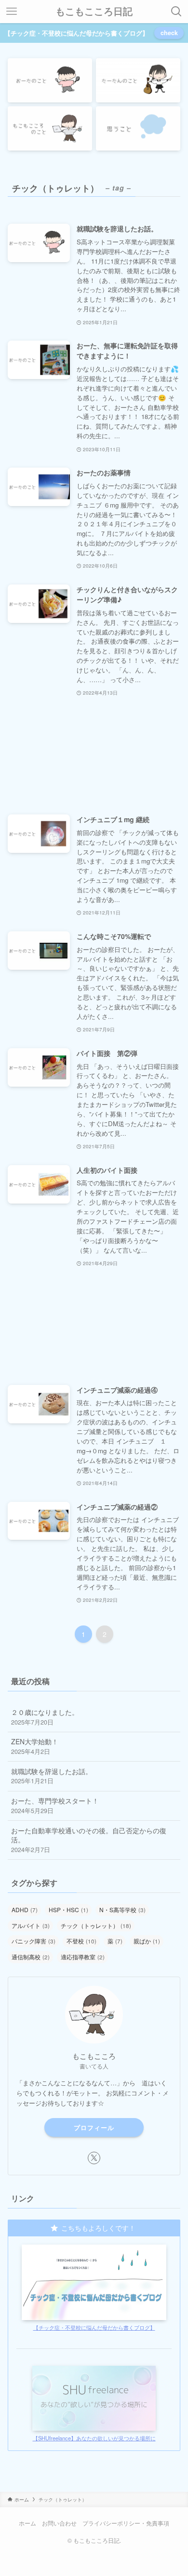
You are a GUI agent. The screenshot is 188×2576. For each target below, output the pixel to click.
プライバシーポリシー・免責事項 (126, 2523)
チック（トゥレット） (96, 1925)
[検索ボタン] (176, 12)
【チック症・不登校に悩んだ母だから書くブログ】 (94, 2327)
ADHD (25, 1910)
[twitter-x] (94, 2158)
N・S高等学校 (122, 1910)
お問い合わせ (59, 2523)
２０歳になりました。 (45, 1717)
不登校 (81, 1941)
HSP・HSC (68, 1910)
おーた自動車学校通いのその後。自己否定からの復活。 (89, 1840)
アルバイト (31, 1925)
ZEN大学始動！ (35, 1746)
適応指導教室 (83, 1957)
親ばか (147, 1941)
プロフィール (94, 2127)
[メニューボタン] (12, 12)
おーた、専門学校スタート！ (55, 1805)
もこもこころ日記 (94, 12)
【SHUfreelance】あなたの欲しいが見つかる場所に (94, 2438)
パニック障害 (34, 1941)
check (169, 33)
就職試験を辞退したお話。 (52, 1776)
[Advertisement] (94, 756)
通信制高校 (31, 1957)
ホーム (27, 2523)
